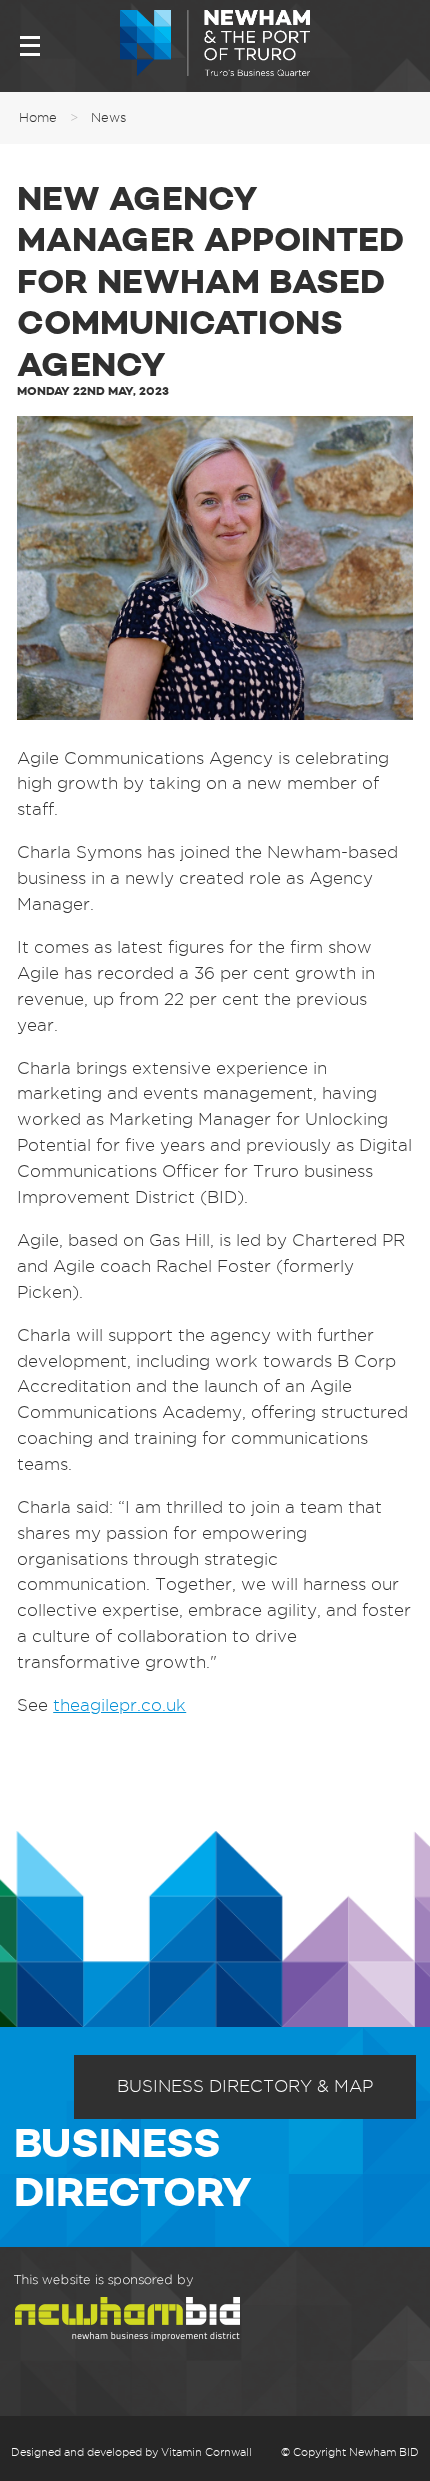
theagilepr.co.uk (119, 1705)
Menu (30, 46)
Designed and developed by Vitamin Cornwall (131, 2452)
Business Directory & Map (245, 2086)
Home (38, 117)
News (108, 117)
